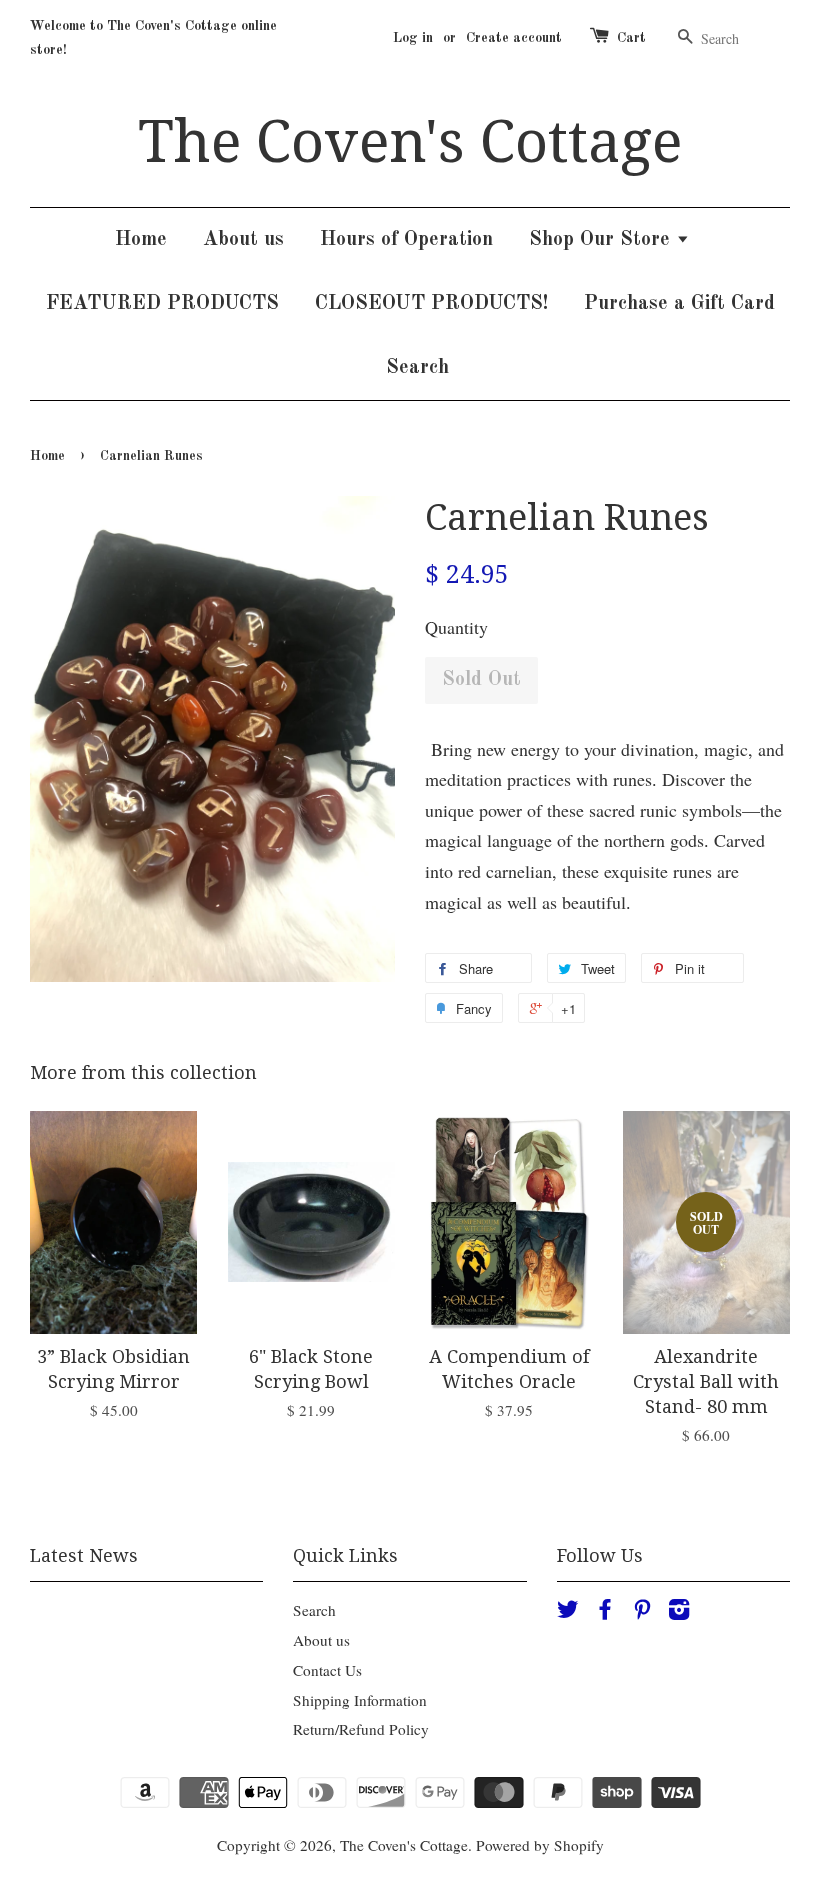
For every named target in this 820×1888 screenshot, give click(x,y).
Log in (413, 38)
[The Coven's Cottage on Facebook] (605, 1612)
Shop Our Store (602, 240)
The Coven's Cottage (410, 142)
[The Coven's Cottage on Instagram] (679, 1612)
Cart (631, 38)
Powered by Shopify (540, 1845)
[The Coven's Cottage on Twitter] (568, 1612)
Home (141, 240)
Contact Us (327, 1670)
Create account (514, 38)
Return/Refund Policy (361, 1729)
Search (417, 368)
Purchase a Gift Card (679, 304)
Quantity (456, 627)
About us (243, 240)
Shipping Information (360, 1700)
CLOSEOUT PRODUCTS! (431, 304)
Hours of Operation (406, 240)
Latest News (84, 1555)
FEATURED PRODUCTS (162, 304)
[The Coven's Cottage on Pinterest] (642, 1612)
